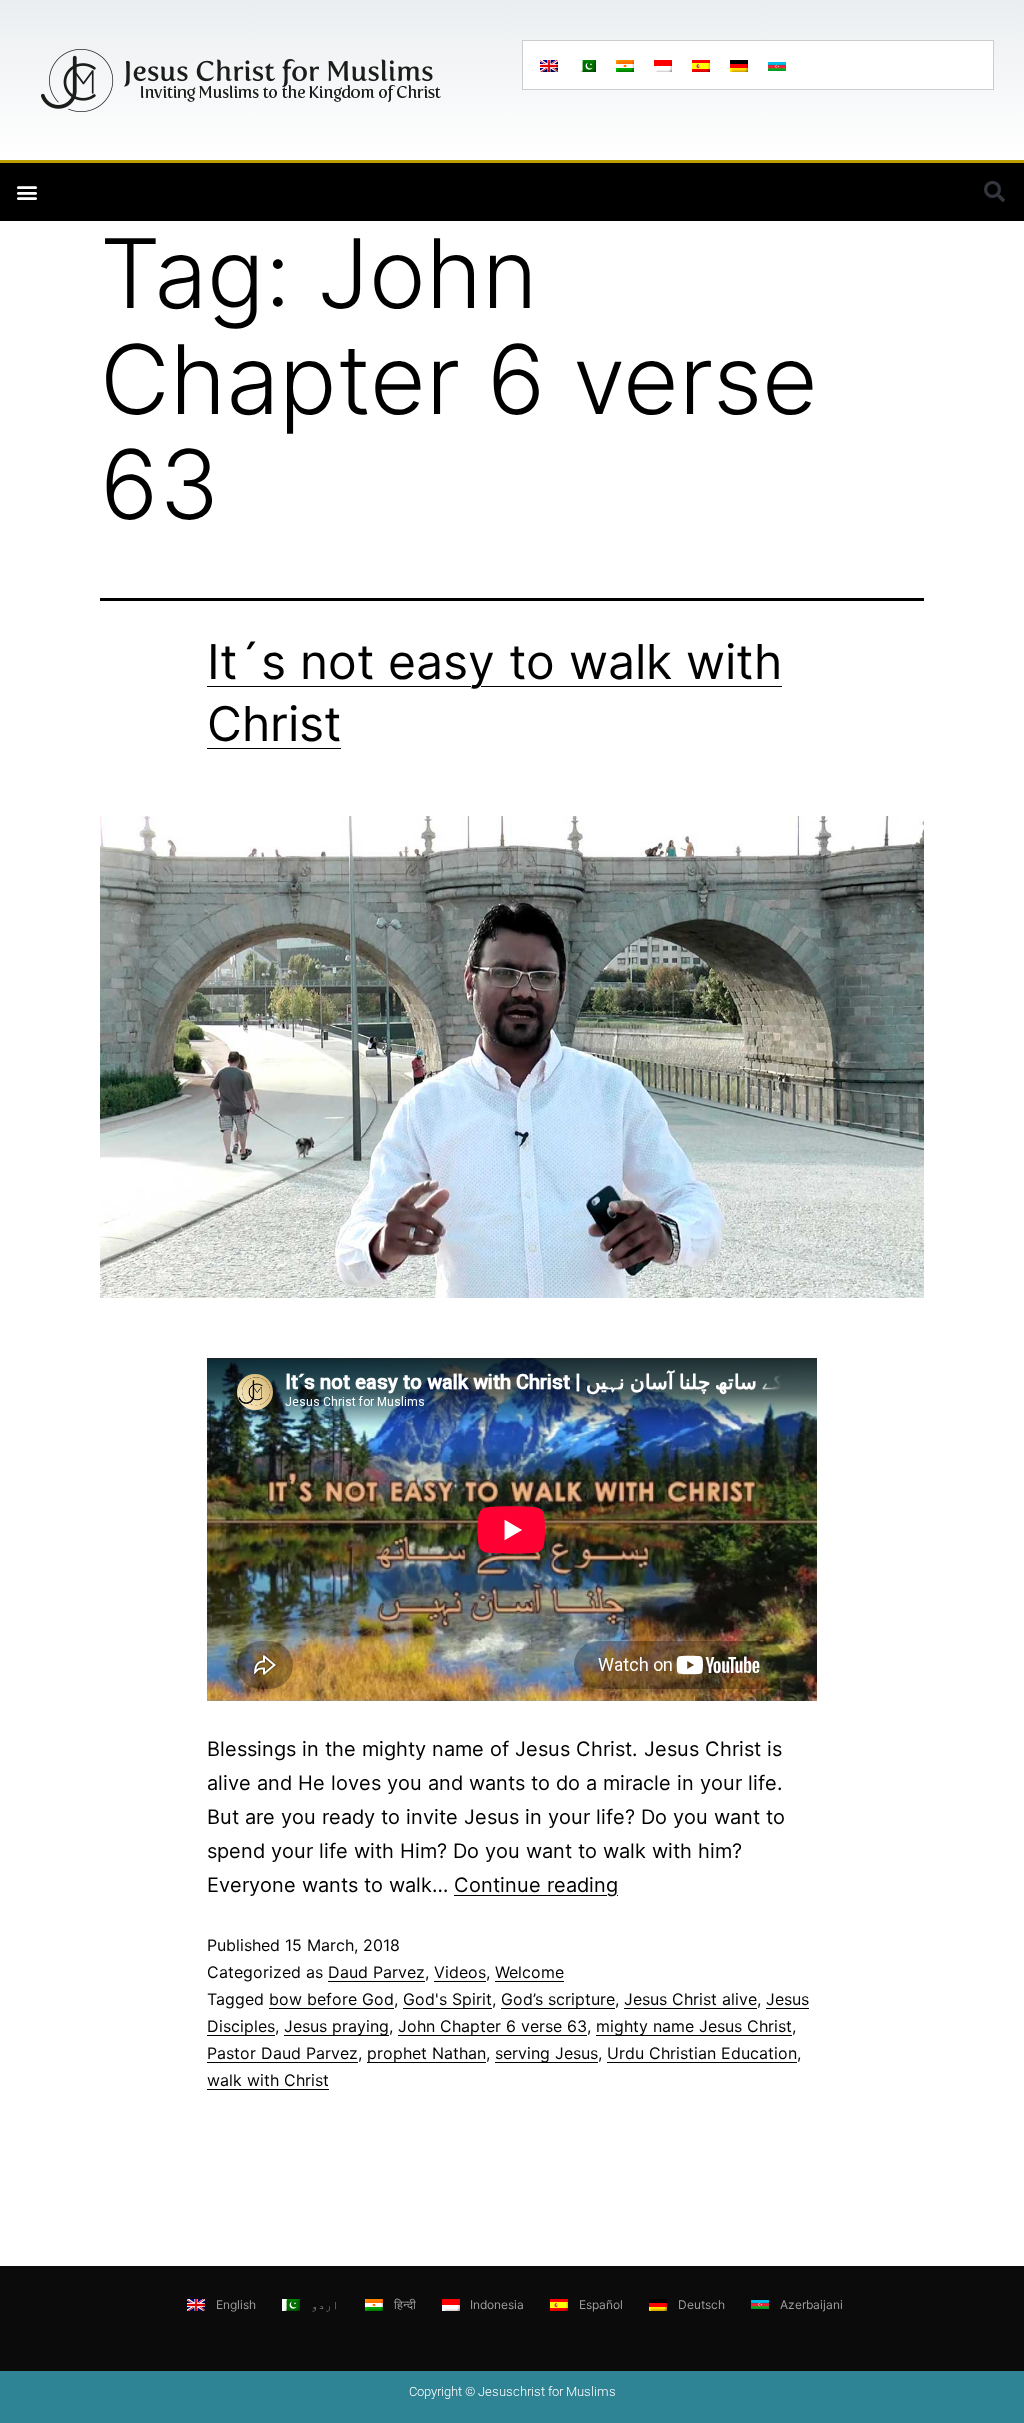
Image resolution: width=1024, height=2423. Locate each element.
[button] (26, 192)
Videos (460, 1972)
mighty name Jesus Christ (694, 2026)
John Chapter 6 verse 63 (492, 2026)
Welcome (529, 1972)
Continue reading (536, 1885)
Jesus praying (336, 2026)
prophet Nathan (426, 2053)
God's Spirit (447, 1999)
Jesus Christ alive (690, 1999)
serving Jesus (546, 2053)
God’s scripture (558, 1999)
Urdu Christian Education (702, 2053)
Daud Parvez (376, 1972)
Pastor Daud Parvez (282, 2053)
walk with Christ (268, 2080)
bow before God (331, 1999)
